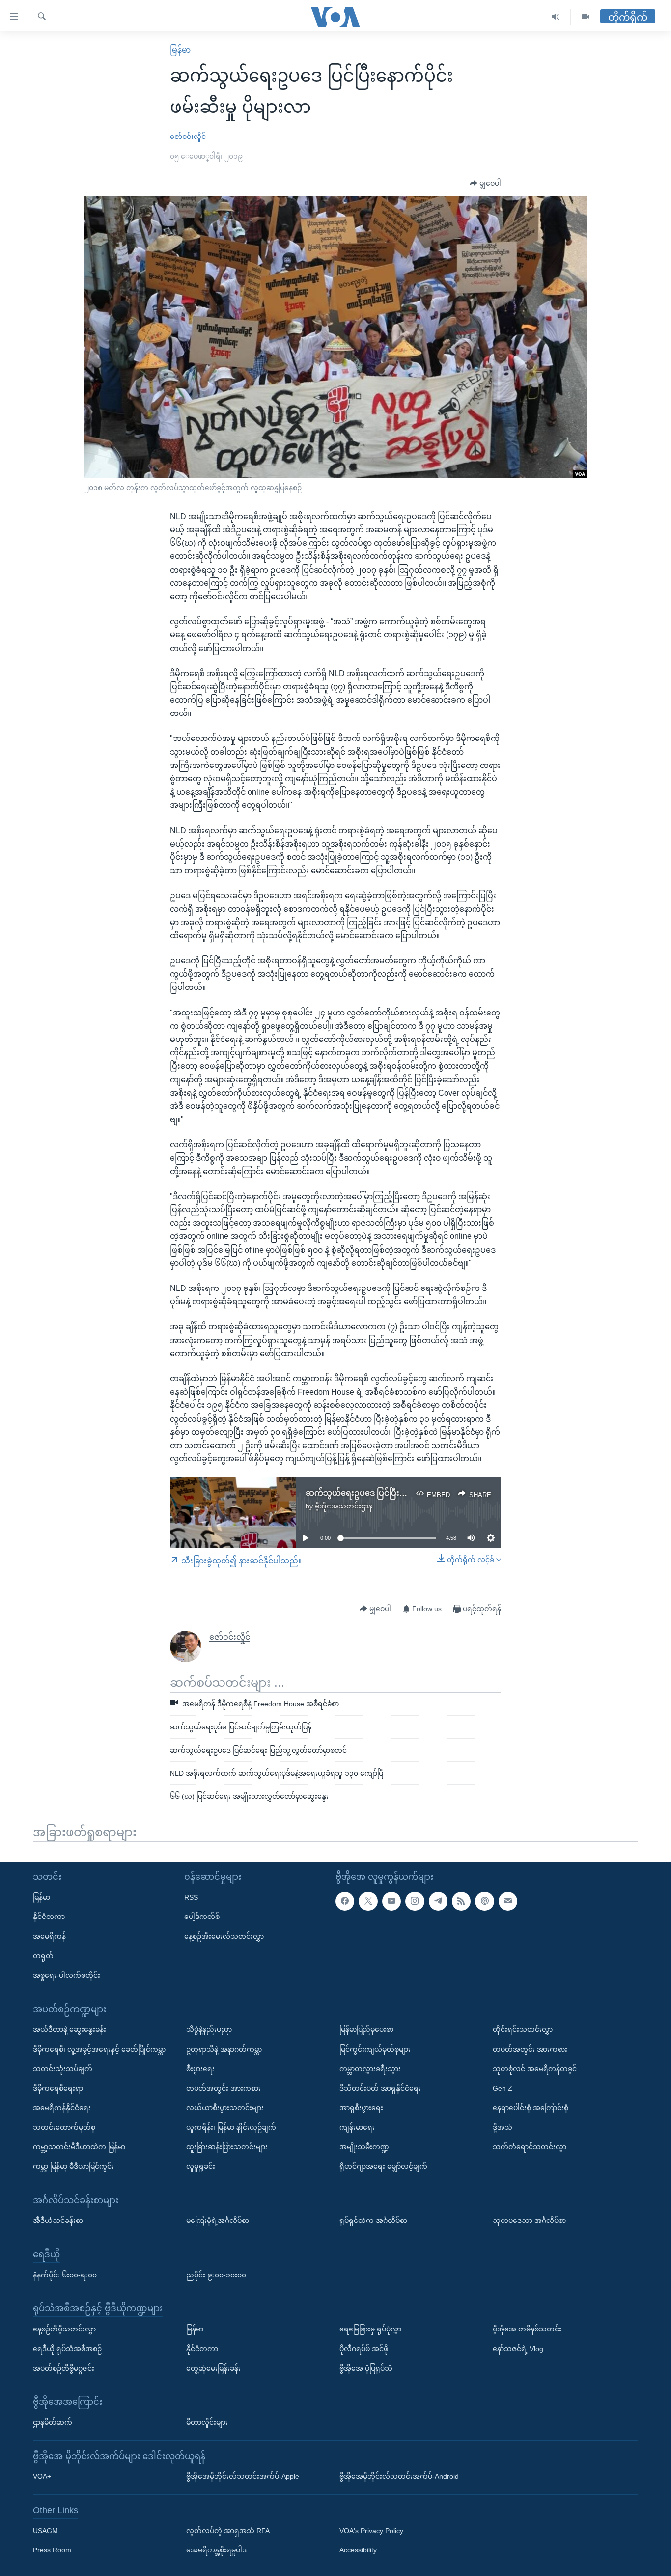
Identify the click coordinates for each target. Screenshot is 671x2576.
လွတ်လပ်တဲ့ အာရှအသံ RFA (228, 2531)
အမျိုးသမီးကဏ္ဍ (364, 2147)
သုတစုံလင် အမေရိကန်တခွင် (535, 2069)
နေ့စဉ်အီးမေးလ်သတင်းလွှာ (224, 1936)
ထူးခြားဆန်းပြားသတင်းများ (227, 2147)
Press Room (52, 2550)
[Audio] (556, 17)
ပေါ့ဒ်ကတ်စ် (202, 1917)
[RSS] (461, 1901)
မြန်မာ (180, 50)
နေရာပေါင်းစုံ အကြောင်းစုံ (531, 2108)
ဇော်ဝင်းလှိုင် (188, 137)
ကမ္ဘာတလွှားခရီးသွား (370, 2069)
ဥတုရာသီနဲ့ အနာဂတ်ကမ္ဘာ (224, 2049)
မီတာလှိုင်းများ (207, 2422)
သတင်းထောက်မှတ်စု (64, 2127)
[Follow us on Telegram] (438, 1901)
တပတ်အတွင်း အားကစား (224, 2088)
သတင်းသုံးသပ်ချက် (63, 2069)
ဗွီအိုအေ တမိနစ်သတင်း (527, 2329)
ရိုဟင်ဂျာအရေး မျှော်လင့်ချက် (383, 2166)
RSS (191, 1897)
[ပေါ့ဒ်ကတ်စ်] (484, 1901)
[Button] (485, 184)
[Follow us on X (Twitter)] (368, 1901)
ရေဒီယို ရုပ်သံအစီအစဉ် (67, 2349)
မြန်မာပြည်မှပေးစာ (366, 2029)
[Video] (586, 17)
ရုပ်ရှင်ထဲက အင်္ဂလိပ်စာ (373, 2220)
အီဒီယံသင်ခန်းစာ (58, 2220)
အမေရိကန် (49, 1936)
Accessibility (358, 2550)
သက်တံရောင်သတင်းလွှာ (530, 2147)
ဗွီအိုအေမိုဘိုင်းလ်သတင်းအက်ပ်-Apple (243, 2476)
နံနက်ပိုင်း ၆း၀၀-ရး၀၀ (65, 2275)
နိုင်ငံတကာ (49, 1917)
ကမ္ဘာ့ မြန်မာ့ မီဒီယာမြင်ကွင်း (73, 2166)
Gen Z (503, 2088)
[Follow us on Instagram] (415, 1901)
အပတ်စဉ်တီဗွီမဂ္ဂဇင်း (64, 2368)
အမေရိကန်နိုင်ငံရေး (62, 2108)
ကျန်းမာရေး (357, 2127)
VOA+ (42, 2476)
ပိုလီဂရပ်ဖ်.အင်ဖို (364, 2349)
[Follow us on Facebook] (345, 1901)
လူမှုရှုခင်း (201, 2166)
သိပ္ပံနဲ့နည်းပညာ (209, 2029)
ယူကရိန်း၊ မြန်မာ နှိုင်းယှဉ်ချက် (231, 2127)
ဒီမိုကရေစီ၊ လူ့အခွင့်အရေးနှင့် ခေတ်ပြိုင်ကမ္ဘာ (99, 2049)
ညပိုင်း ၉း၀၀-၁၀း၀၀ (216, 2275)
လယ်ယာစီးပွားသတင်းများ (225, 2108)
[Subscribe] (508, 1901)
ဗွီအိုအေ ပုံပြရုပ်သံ (366, 2368)
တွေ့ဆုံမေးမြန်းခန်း (213, 2368)
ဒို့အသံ (503, 2127)
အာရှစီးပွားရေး (361, 2108)
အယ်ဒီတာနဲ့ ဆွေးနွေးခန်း (70, 2029)
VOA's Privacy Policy (371, 2531)
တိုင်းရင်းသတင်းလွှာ (523, 2029)
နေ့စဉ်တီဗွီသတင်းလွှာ (64, 2329)
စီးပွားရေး (200, 2069)
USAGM (45, 2531)
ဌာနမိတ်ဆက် (53, 2422)
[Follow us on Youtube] (391, 1901)
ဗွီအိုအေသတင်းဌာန (344, 1506)
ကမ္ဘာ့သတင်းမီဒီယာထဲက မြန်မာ (79, 2147)
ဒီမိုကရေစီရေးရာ (58, 2088)
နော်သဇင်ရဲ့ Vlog (518, 2349)
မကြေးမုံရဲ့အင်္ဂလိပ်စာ (218, 2220)
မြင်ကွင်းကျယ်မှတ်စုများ (375, 2049)
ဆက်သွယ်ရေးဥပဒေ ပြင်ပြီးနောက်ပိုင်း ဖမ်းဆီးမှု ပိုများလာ (403, 1493)
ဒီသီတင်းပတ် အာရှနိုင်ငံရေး (380, 2088)
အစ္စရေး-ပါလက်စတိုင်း (67, 1975)
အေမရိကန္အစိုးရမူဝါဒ (216, 2550)
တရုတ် (43, 1956)
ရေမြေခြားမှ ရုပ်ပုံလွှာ (370, 2329)
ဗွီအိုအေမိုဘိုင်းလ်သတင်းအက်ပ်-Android (399, 2476)
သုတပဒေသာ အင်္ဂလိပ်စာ (529, 2220)
